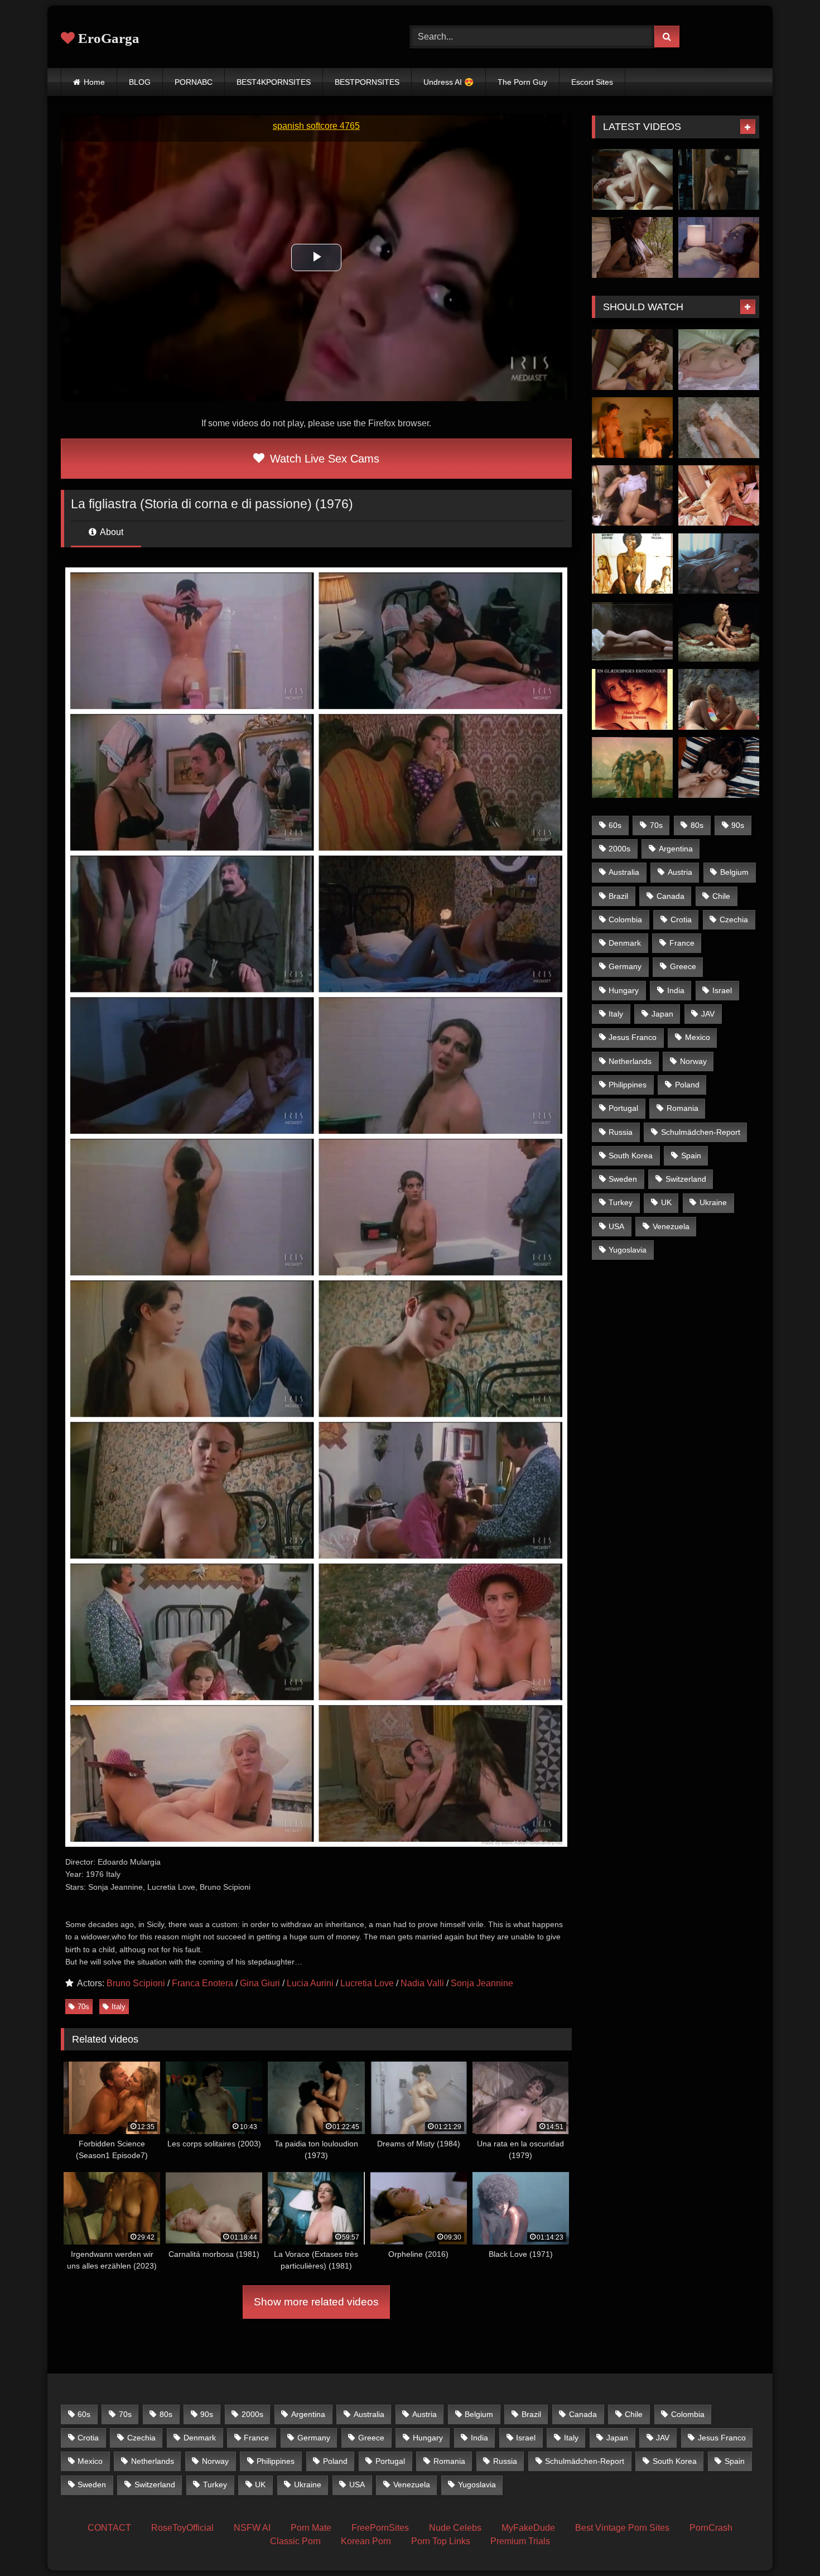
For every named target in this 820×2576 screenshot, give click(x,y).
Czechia (734, 919)
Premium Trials (520, 2541)
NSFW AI (252, 2528)
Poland (687, 1085)
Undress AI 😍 (448, 82)
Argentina (676, 849)
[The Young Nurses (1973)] (719, 699)
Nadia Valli (422, 1983)
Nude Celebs (455, 2528)
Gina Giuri (260, 1983)
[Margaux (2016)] (719, 247)
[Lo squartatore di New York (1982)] (719, 631)
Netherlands (630, 1061)
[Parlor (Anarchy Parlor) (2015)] (632, 360)
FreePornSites (380, 2528)
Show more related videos (316, 2302)
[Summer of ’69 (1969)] (719, 767)
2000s (619, 849)
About (111, 532)
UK (666, 1202)
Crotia (681, 919)
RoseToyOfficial (182, 2528)
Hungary (624, 990)
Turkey (621, 1202)
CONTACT (109, 2528)
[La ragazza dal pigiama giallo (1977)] (632, 631)
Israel (722, 990)
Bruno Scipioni (136, 1983)
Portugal (623, 1108)
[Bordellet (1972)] (632, 699)
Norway (693, 1061)
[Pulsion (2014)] (719, 496)
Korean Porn (366, 2541)
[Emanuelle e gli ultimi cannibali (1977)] (719, 428)
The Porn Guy (522, 82)
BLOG (140, 82)
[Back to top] (785, 2543)
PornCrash (711, 2528)
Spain (691, 1155)
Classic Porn (295, 2541)
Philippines (628, 1085)
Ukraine (713, 1202)
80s (697, 825)
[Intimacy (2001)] (632, 179)
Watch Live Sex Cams (323, 459)
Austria (680, 872)
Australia (624, 872)
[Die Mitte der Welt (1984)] (632, 428)
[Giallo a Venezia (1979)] (719, 360)
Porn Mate (311, 2528)
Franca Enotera (202, 1983)
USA (616, 1226)
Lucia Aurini (310, 1983)
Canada (671, 896)
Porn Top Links (441, 2541)
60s (615, 825)
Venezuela (671, 1226)
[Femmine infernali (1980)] (632, 564)
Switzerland (686, 1179)
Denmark (625, 943)
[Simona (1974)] (632, 767)
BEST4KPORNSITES (274, 82)
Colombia (625, 919)
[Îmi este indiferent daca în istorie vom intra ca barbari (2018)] (719, 179)
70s (83, 2007)
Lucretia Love (367, 1983)
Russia (621, 1132)
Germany (625, 966)
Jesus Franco (633, 1037)
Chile (721, 896)
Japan (662, 1014)
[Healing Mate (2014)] (719, 564)
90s (738, 825)
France (682, 943)
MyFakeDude (528, 2528)
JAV (708, 1014)
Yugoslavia (628, 1250)
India (676, 990)
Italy (119, 2007)
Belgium (734, 872)
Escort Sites (592, 82)
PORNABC (194, 82)
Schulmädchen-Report (701, 1132)
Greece (683, 966)
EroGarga (107, 38)
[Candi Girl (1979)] (632, 496)
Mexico (698, 1037)
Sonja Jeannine (482, 1983)
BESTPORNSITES (367, 82)
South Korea (631, 1155)
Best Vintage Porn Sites (622, 2528)
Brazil (618, 896)
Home (94, 82)
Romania (682, 1108)
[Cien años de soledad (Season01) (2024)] (632, 247)
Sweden (623, 1179)
